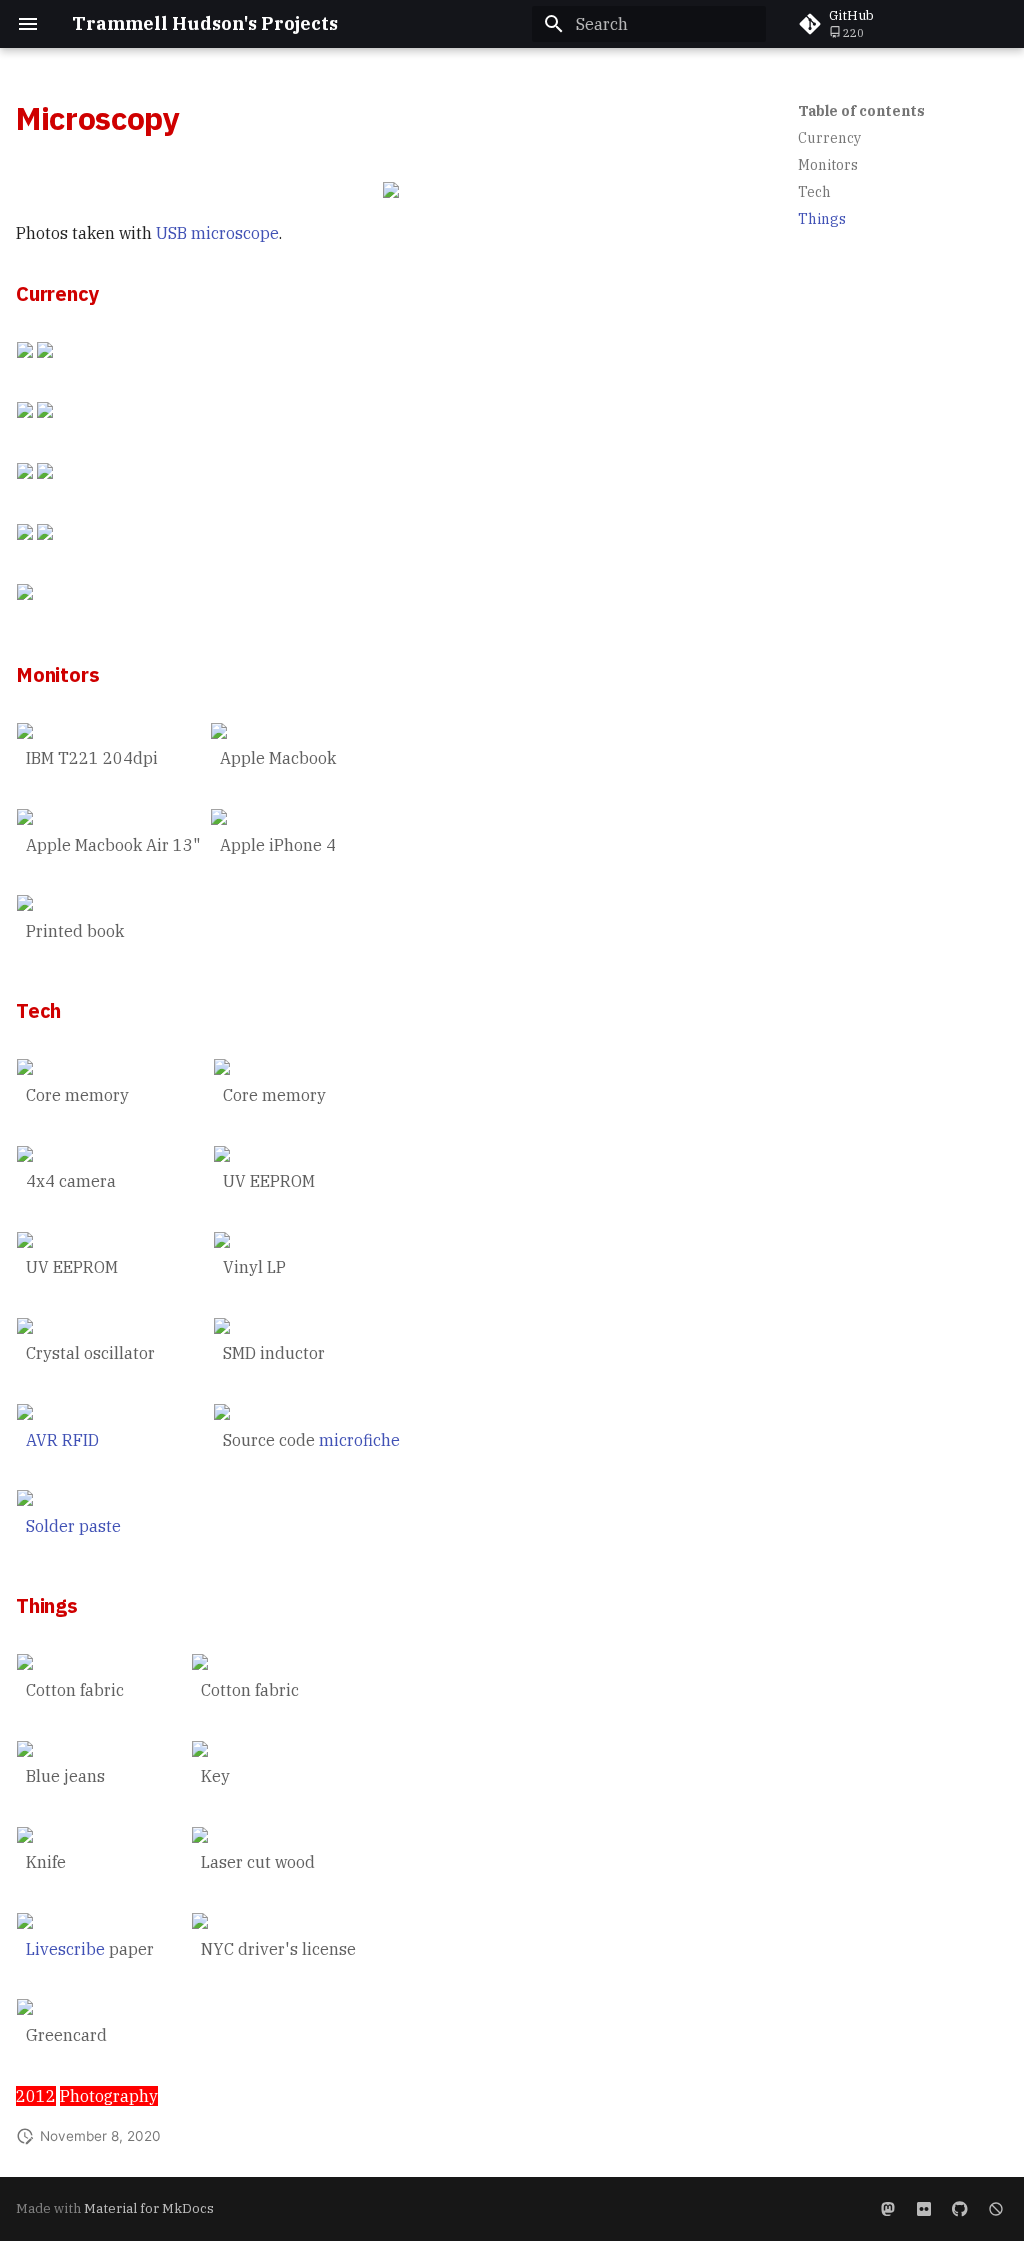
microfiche (359, 1440)
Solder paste (73, 1526)
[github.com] (960, 2209)
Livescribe (65, 1949)
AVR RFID (62, 1440)
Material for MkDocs (149, 2208)
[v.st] (888, 2209)
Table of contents (861, 111)
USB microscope (217, 233)
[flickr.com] (924, 2209)
